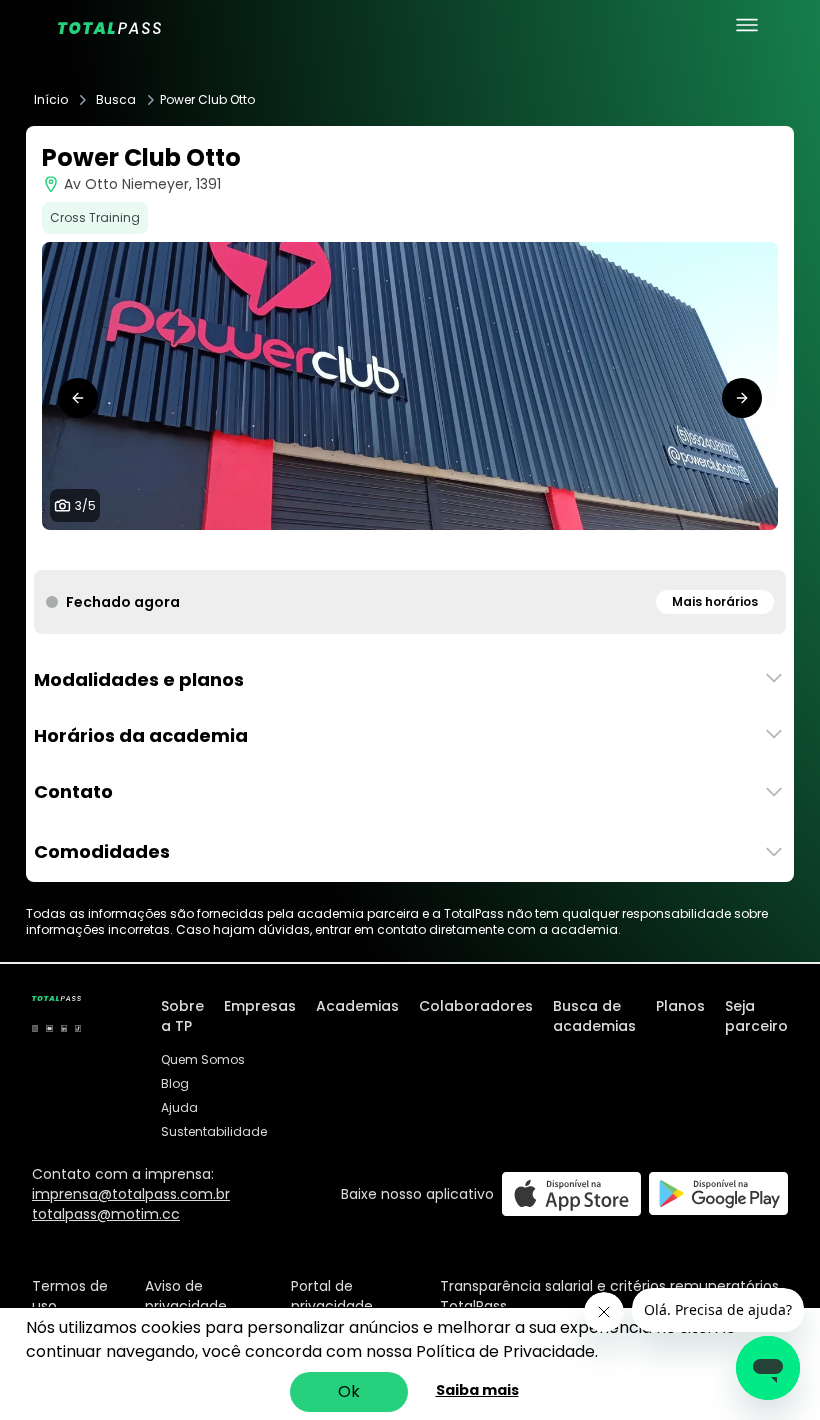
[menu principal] (747, 25)
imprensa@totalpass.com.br (131, 1194)
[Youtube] (49, 1028)
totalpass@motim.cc (106, 1214)
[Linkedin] (64, 1028)
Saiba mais (477, 1390)
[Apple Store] (571, 1193)
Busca (116, 100)
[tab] (378, 550)
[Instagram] (35, 1028)
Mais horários (715, 601)
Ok (349, 1391)
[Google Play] (718, 1193)
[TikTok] (78, 1028)
